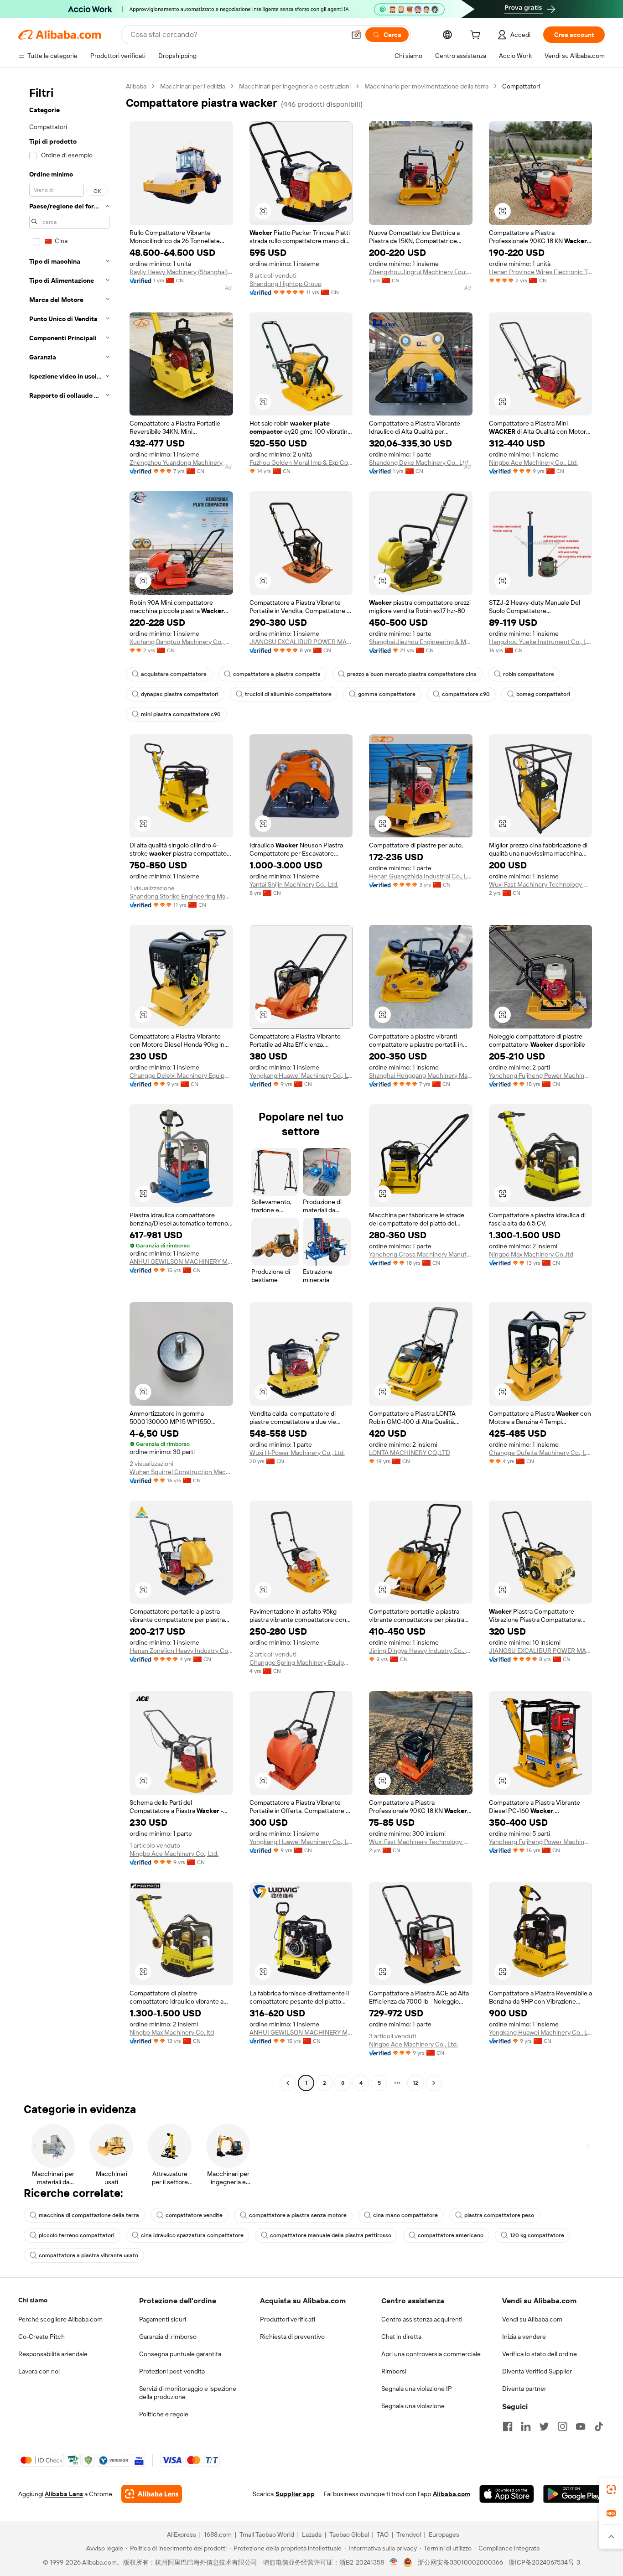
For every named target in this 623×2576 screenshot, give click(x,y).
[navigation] (69, 1086)
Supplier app (295, 2494)
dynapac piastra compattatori (180, 694)
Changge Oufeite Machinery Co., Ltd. (541, 1453)
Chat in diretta (401, 2337)
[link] (611, 2489)
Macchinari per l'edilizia (193, 86)
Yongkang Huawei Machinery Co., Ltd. (301, 1075)
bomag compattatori (543, 694)
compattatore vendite (194, 2215)
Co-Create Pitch (42, 2337)
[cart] (477, 36)
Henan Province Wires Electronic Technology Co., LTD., (541, 272)
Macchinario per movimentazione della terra (426, 86)
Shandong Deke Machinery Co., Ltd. (419, 462)
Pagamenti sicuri (163, 2319)
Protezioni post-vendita (172, 2371)
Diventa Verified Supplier (537, 2371)
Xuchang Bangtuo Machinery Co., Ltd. (181, 642)
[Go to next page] (434, 2083)
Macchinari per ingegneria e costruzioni (295, 86)
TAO (383, 2534)
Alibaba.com (452, 2494)
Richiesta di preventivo (292, 2337)
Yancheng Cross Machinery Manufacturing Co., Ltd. (421, 1254)
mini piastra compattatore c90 (181, 714)
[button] (356, 35)
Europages (444, 2534)
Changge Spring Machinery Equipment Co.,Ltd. (301, 1662)
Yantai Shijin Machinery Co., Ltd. (294, 884)
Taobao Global (349, 2534)
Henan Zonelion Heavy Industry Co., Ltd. (181, 1651)
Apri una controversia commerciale (431, 2354)
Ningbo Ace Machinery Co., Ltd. (533, 462)
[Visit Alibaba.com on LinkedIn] (526, 2426)
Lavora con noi (39, 2371)
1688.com (218, 2534)
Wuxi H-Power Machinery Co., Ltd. (297, 1453)
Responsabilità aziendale (53, 2354)
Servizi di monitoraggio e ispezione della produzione (188, 2393)
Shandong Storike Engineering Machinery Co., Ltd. (181, 896)
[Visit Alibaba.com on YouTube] (581, 2426)
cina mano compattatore (405, 2215)
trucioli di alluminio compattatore (288, 694)
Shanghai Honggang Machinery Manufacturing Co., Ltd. (421, 1075)
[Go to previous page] (288, 2083)
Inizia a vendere (524, 2337)
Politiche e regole (164, 2414)
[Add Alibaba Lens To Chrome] (152, 2494)
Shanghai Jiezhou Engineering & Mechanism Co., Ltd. (421, 642)
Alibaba (136, 86)
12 (415, 2083)
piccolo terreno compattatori (77, 2235)
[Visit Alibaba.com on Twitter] (544, 2426)
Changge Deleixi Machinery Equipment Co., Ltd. (181, 1075)
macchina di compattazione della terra (89, 2215)
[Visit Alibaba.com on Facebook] (508, 2426)
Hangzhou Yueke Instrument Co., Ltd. (541, 642)
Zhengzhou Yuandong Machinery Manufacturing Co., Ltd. (181, 462)
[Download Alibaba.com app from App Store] (507, 2494)
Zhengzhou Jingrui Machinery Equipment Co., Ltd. (421, 272)
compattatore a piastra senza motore (298, 2215)
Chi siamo (33, 2300)
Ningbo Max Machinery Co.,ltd (531, 1254)
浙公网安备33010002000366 (460, 2562)
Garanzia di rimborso (168, 2337)
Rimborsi (394, 2371)
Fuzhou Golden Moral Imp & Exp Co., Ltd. (301, 462)
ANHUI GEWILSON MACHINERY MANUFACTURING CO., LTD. (181, 1262)
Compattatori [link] (521, 86)
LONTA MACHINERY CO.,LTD (410, 1453)
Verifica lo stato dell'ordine (540, 2354)
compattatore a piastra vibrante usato (88, 2255)
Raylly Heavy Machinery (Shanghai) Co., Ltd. (181, 272)
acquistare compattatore (174, 674)
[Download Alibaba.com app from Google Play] (574, 2494)
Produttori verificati (288, 2319)
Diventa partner (524, 2389)
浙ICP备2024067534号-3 (544, 2562)
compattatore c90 (466, 694)
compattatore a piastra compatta (277, 674)
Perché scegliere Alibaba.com (60, 2319)
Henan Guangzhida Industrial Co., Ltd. (421, 876)
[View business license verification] (394, 2562)
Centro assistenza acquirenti (422, 2319)
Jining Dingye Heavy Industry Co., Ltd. (421, 1651)
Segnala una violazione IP (417, 2389)
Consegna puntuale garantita (180, 2354)
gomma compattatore (387, 694)
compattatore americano (451, 2235)
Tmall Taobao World (267, 2534)
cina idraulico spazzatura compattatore (192, 2235)
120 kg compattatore (537, 2235)
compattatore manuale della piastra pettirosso (331, 2235)
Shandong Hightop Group (286, 284)
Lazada (312, 2534)
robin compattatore (529, 674)
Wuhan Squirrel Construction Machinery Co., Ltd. (181, 1472)
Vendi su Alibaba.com (532, 2319)
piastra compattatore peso (499, 2215)
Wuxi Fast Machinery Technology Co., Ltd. (541, 884)
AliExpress (182, 2534)
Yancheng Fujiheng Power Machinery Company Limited (541, 1075)
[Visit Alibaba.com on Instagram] (562, 2426)
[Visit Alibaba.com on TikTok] (599, 2426)
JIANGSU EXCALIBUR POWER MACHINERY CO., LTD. (301, 642)
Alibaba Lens (64, 2494)
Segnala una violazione (413, 2406)
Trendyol (409, 2534)
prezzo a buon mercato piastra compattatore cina (412, 674)
